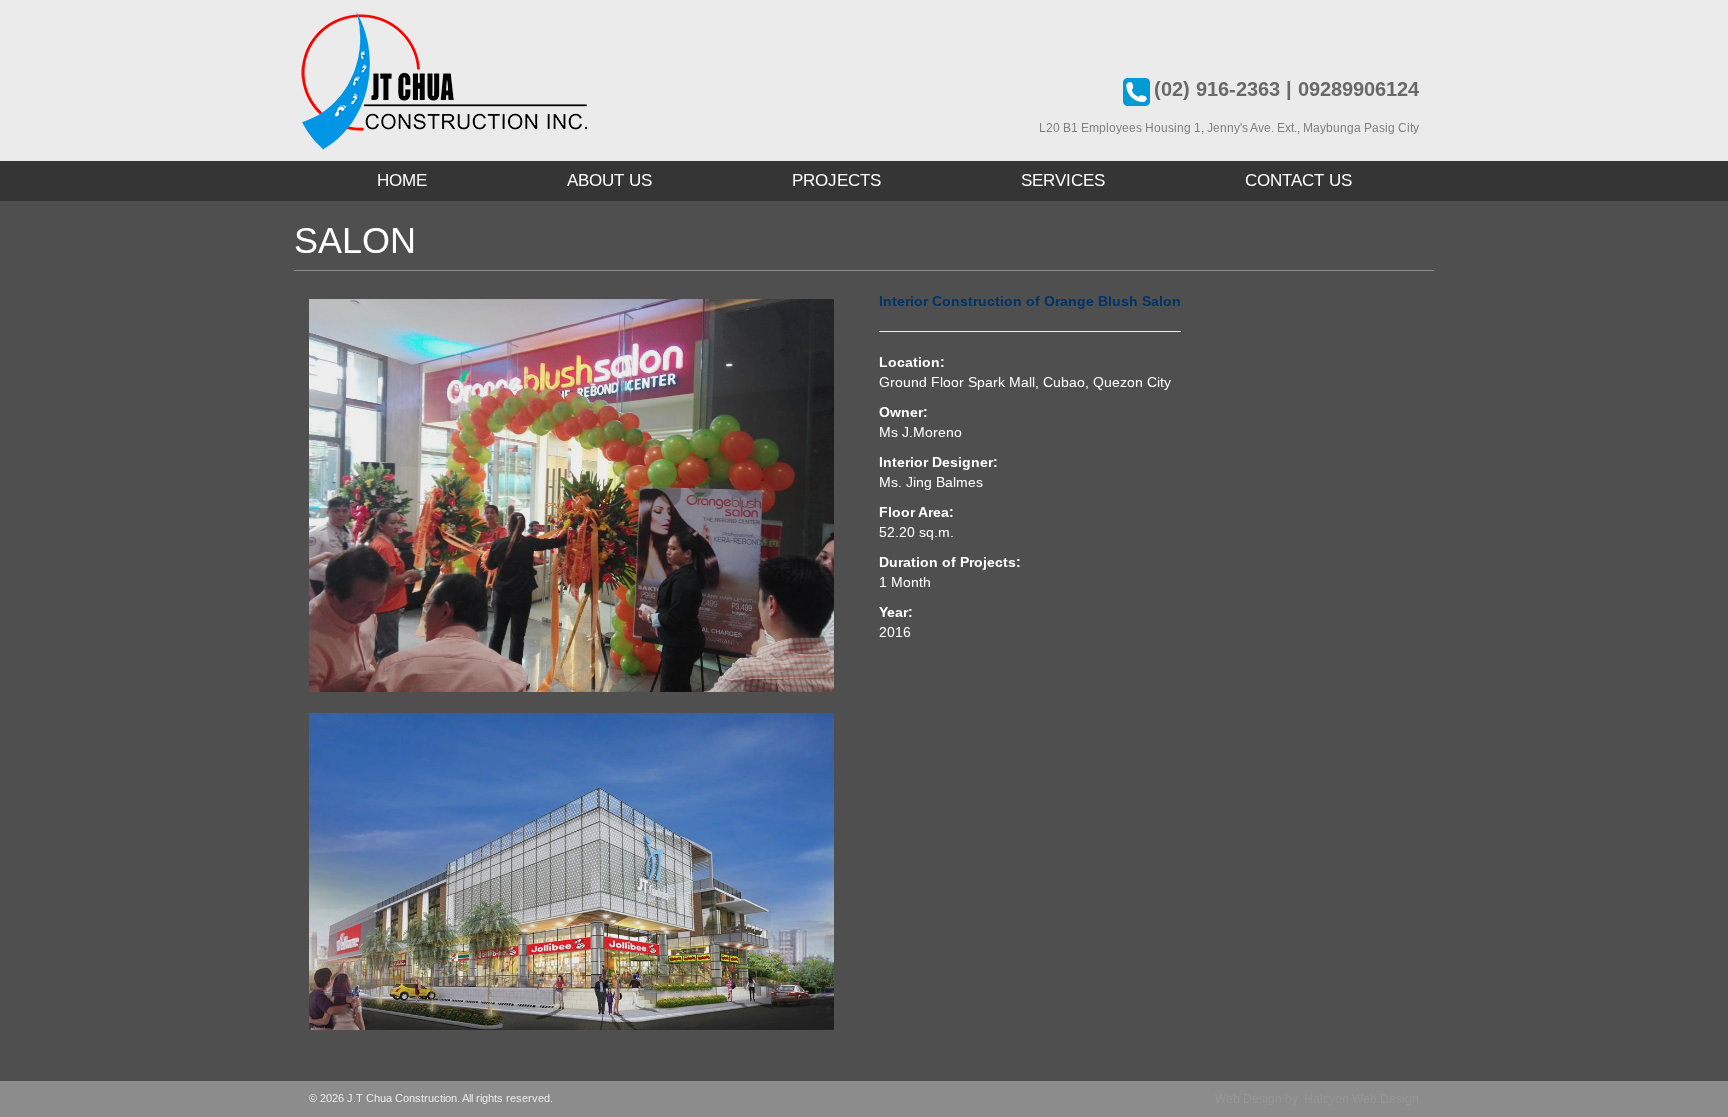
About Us (609, 180)
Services (1063, 180)
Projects (836, 180)
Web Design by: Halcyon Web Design (1317, 1099)
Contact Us (1298, 180)
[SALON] (579, 496)
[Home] (444, 80)
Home (402, 180)
